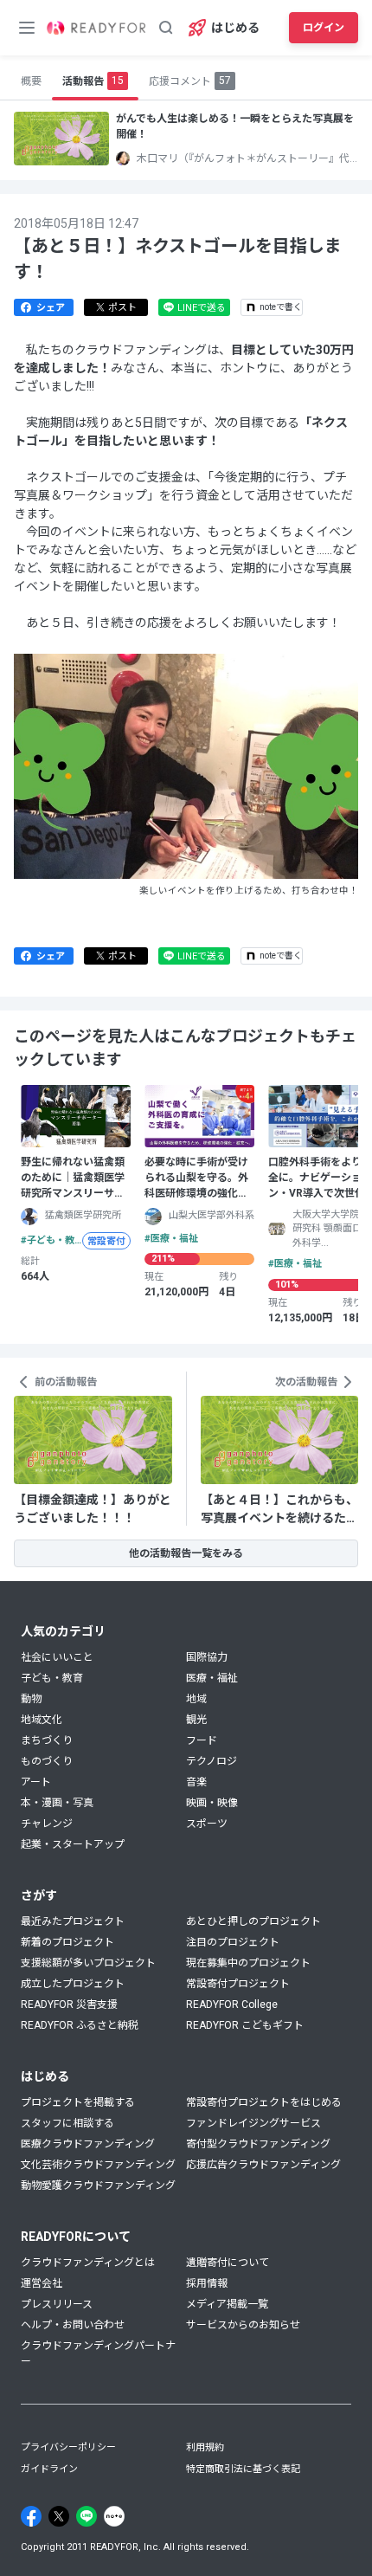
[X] (59, 2516)
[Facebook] (31, 2516)
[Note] (114, 2516)
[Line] (87, 2516)
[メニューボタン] (27, 28)
